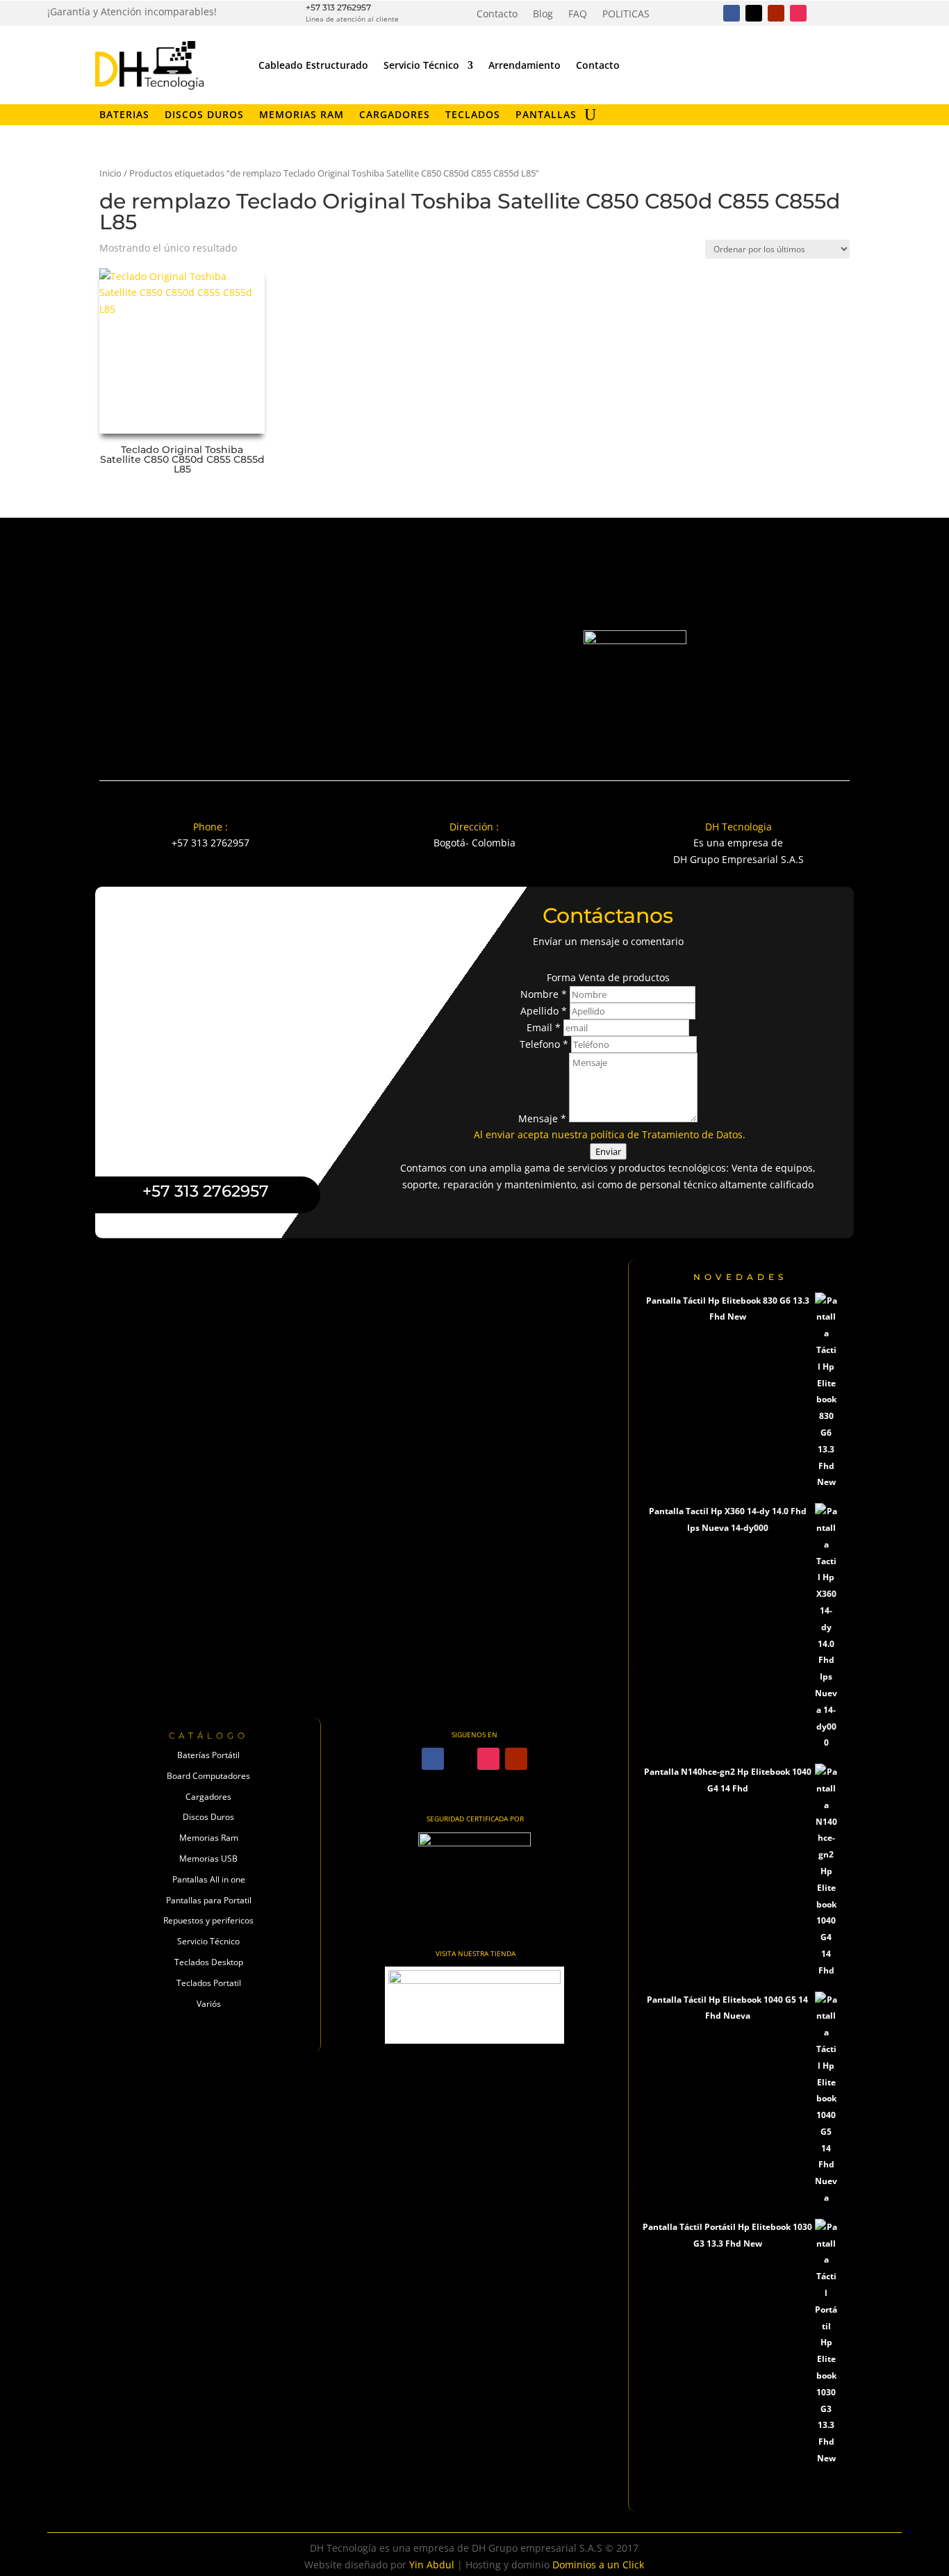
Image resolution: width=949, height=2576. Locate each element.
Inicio (110, 173)
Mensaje (542, 1118)
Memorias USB (208, 1859)
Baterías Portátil (208, 1755)
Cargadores (395, 115)
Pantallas (546, 115)
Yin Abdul (432, 2565)
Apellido (544, 1011)
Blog (543, 15)
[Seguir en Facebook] (732, 13)
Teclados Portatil (209, 1983)
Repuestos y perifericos (208, 1920)
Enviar (608, 1151)
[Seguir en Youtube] (776, 13)
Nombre (544, 994)
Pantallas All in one (209, 1879)
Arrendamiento (525, 65)
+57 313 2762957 (338, 7)
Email (544, 1027)
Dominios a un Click (598, 2565)
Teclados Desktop (209, 1962)
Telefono (544, 1044)
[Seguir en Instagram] (798, 13)
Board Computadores (208, 1776)
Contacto (497, 15)
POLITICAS (626, 15)
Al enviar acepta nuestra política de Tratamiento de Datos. (610, 1134)
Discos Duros (204, 115)
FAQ (578, 15)
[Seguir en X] (754, 13)
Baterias (124, 115)
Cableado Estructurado (313, 65)
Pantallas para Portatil (209, 1900)
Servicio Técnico (421, 65)
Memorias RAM (302, 115)
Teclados (473, 115)
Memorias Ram (209, 1838)
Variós (209, 2004)
